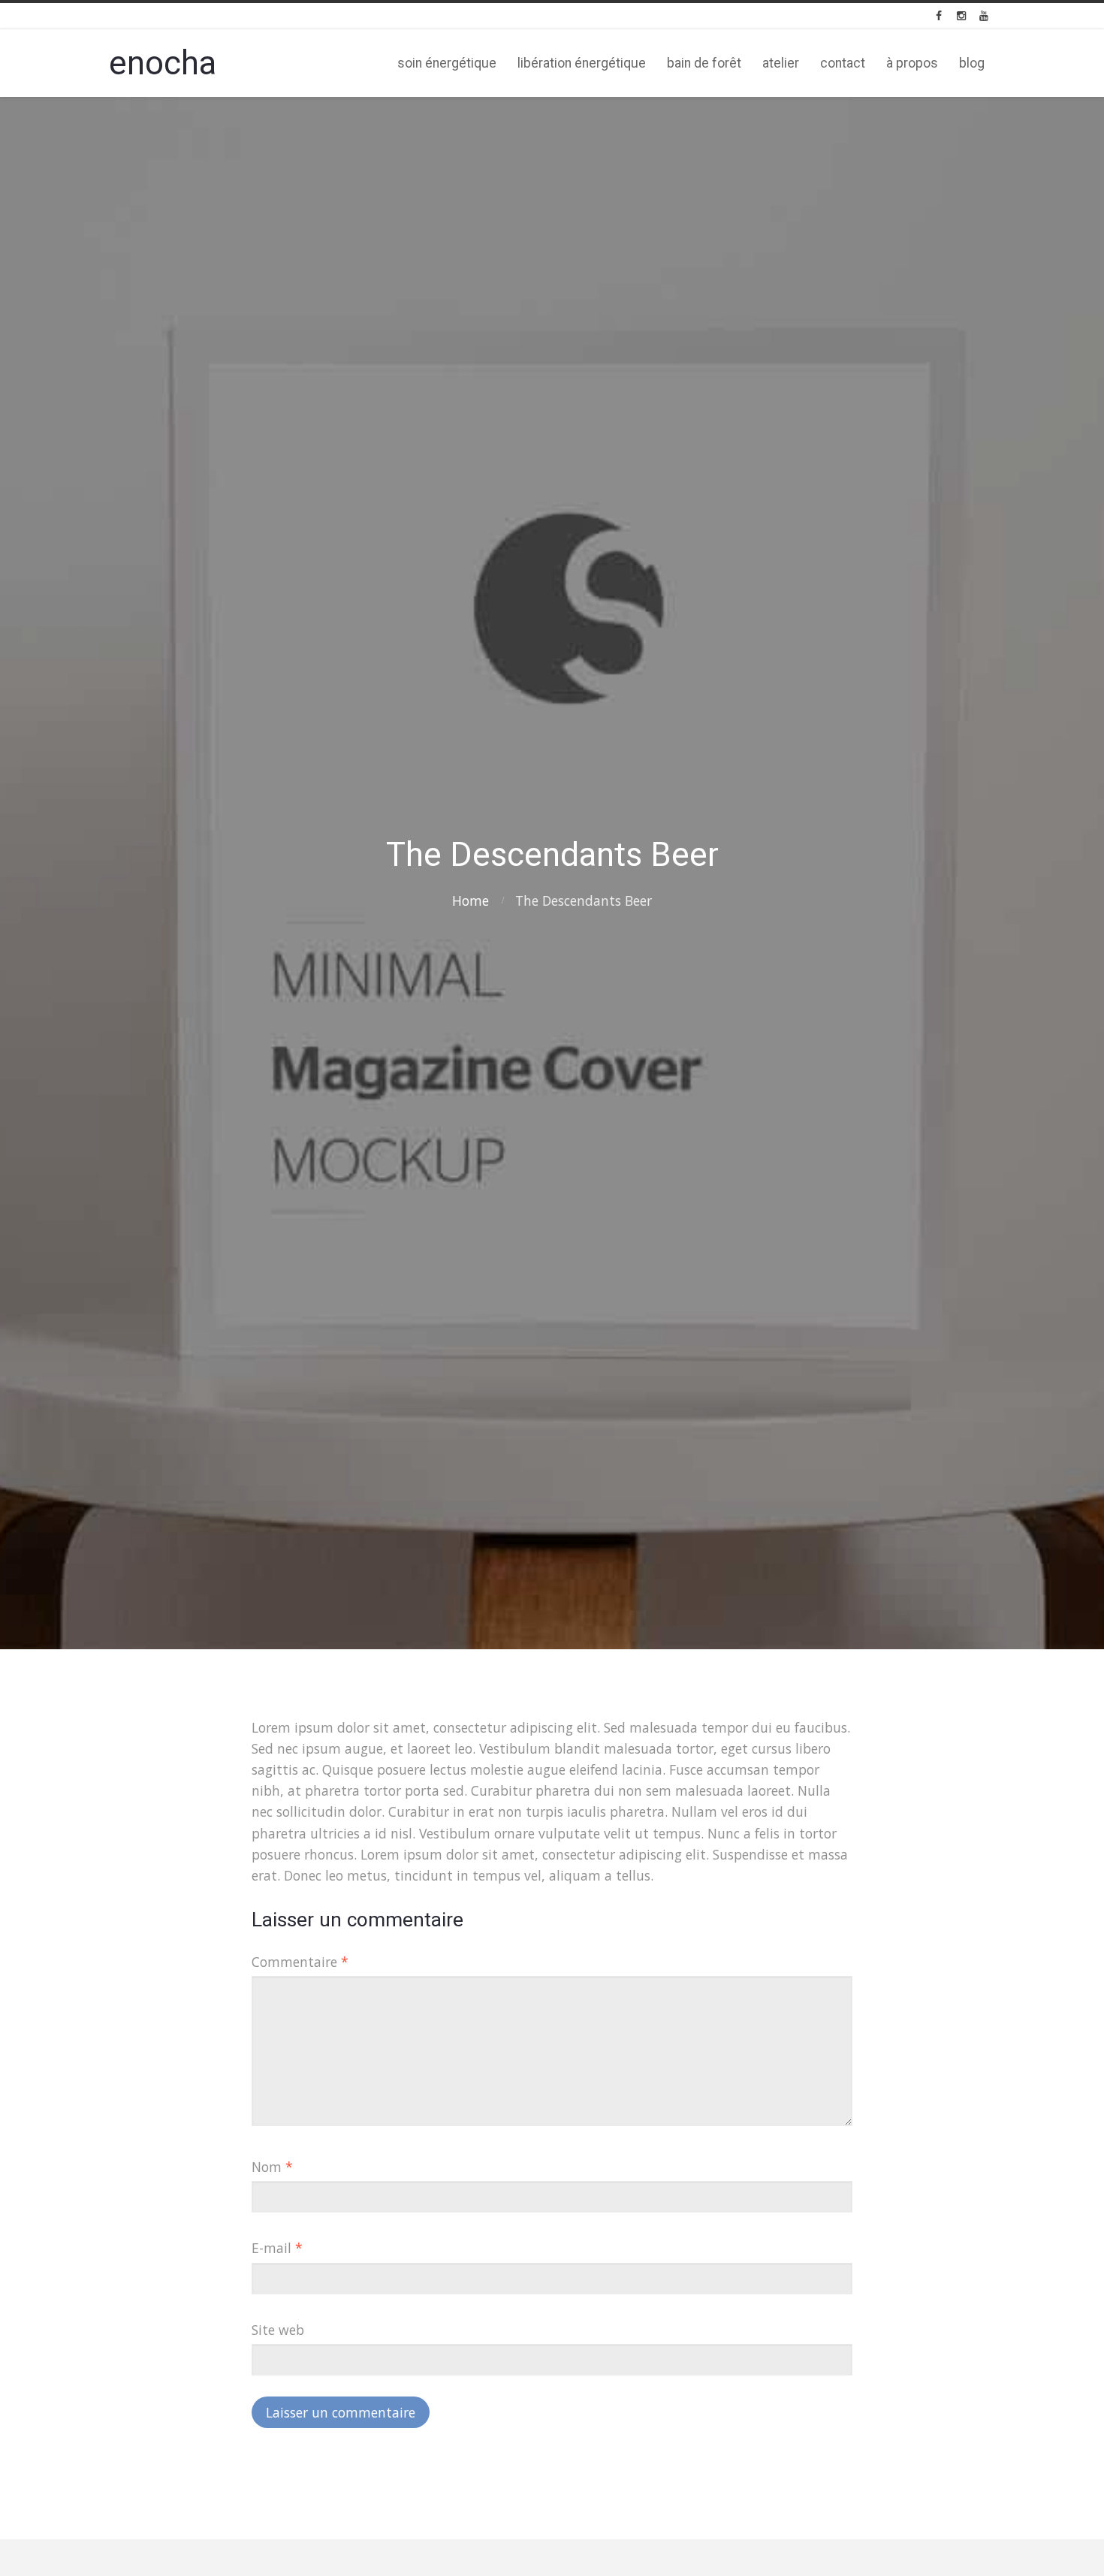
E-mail (277, 2248)
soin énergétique (447, 63)
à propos (912, 63)
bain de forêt (704, 63)
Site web (278, 2330)
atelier (781, 63)
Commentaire (300, 1962)
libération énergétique (582, 63)
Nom (272, 2167)
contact (843, 63)
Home (471, 900)
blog (972, 63)
